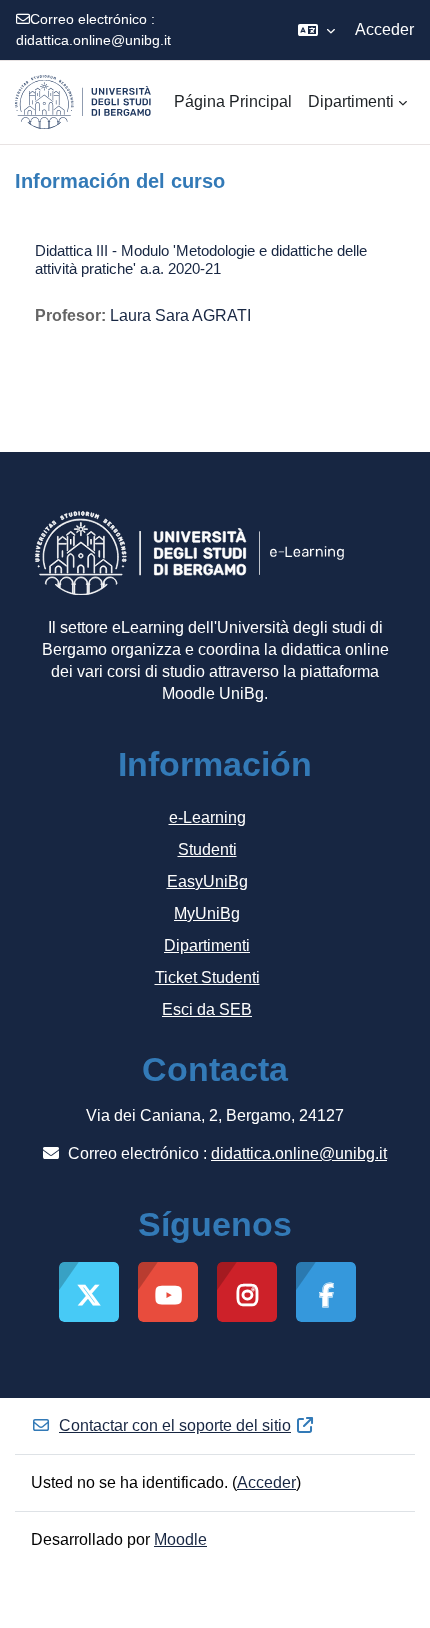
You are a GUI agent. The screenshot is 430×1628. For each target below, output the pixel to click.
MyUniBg (207, 913)
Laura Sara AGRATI (180, 315)
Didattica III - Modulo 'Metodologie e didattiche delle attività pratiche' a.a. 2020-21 (201, 259)
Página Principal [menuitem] (233, 101)
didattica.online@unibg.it (93, 40)
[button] (316, 30)
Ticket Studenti (207, 977)
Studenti (207, 849)
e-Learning (207, 817)
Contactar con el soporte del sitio (175, 1425)
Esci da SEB (207, 1009)
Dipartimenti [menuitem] (351, 101)
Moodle (180, 1539)
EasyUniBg (207, 881)
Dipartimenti (207, 945)
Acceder (384, 29)
